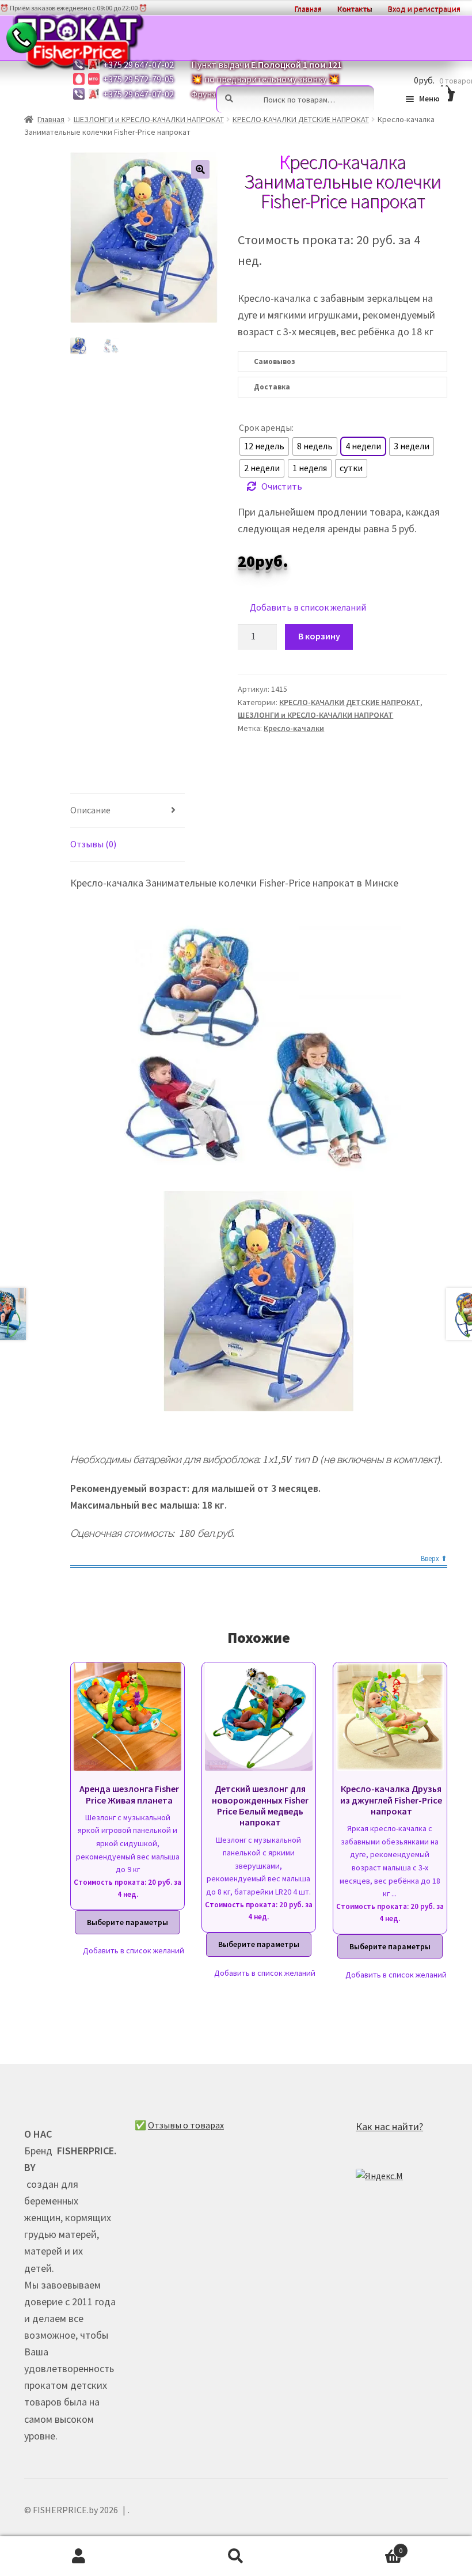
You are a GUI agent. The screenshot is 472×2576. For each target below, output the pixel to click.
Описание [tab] (90, 810)
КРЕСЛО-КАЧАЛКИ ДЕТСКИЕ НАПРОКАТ (301, 119)
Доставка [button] (272, 387)
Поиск (236, 2556)
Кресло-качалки (294, 728)
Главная (51, 119)
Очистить (282, 486)
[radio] (264, 446)
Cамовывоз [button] (274, 361)
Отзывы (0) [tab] (93, 844)
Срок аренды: (266, 427)
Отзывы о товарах (186, 2125)
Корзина (359, 2546)
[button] (200, 169)
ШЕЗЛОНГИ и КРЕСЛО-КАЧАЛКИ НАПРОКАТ (149, 119)
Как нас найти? (389, 2126)
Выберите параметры (127, 1922)
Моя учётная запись (79, 2556)
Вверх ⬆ (434, 1559)
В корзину (319, 636)
